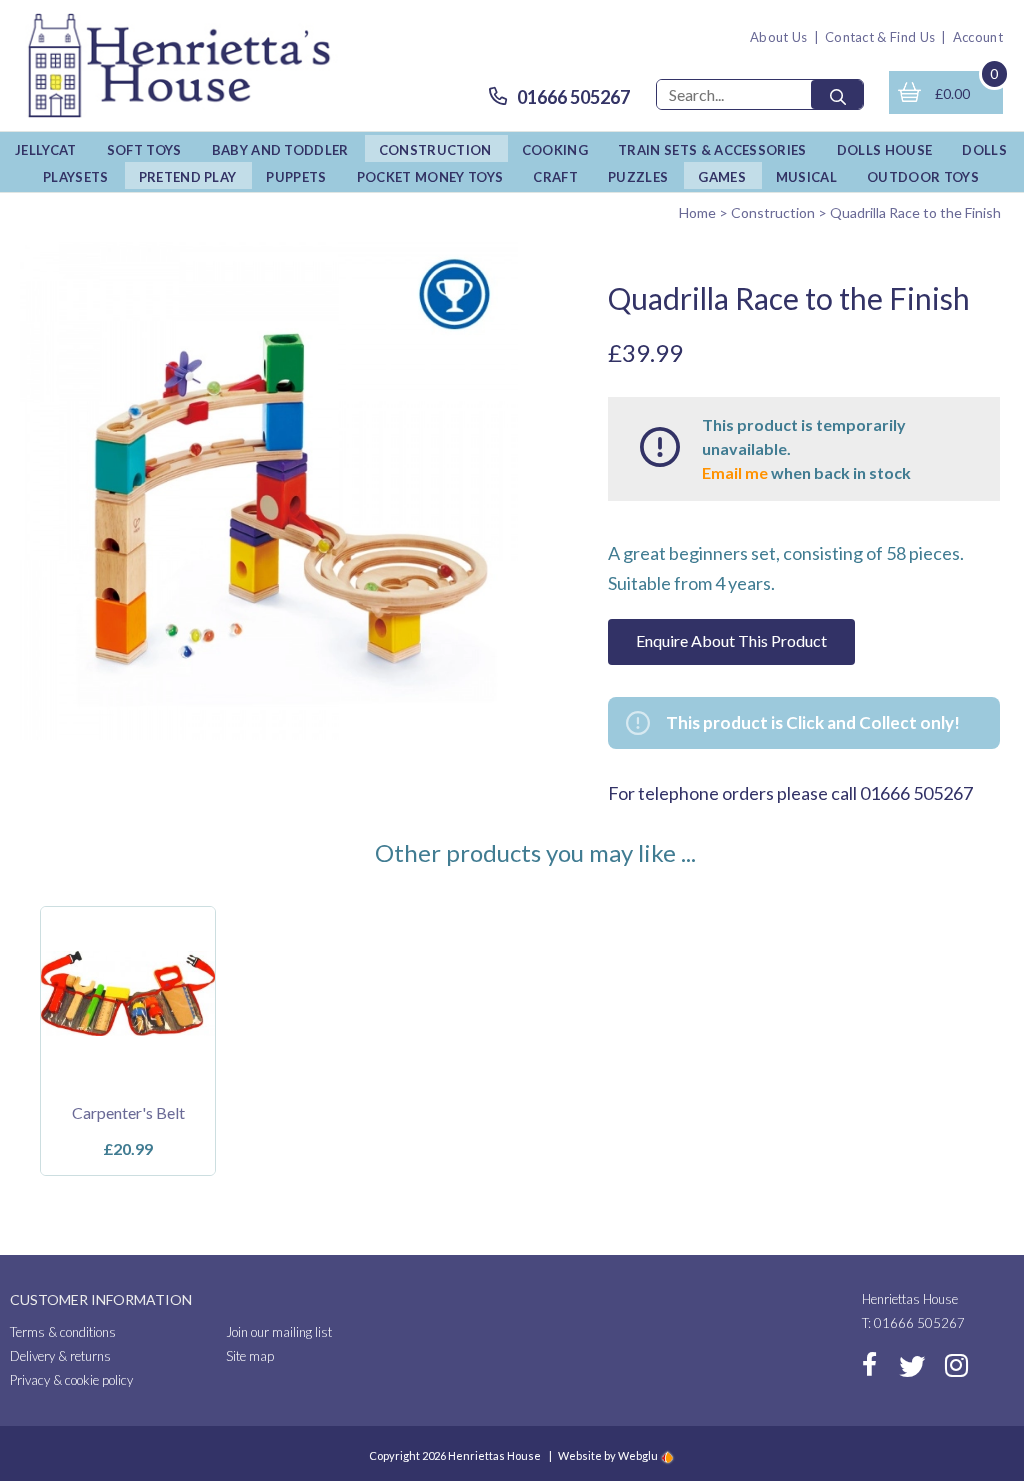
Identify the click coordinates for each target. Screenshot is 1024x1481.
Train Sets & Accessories (712, 150)
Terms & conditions (63, 1332)
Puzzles (638, 177)
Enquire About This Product (731, 640)
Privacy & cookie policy (71, 1380)
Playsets (76, 177)
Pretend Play (188, 177)
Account (978, 37)
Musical (806, 177)
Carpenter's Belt (128, 1112)
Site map (250, 1356)
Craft (555, 177)
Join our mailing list (279, 1332)
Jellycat (46, 150)
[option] (128, 1041)
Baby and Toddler (280, 150)
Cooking (555, 150)
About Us (779, 37)
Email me (735, 472)
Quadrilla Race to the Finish (915, 212)
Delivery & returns (60, 1356)
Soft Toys (144, 150)
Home (697, 212)
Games (722, 177)
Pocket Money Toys (430, 177)
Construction (435, 150)
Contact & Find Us (880, 37)
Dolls (984, 150)
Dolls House (885, 150)
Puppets (296, 177)
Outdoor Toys (923, 177)
